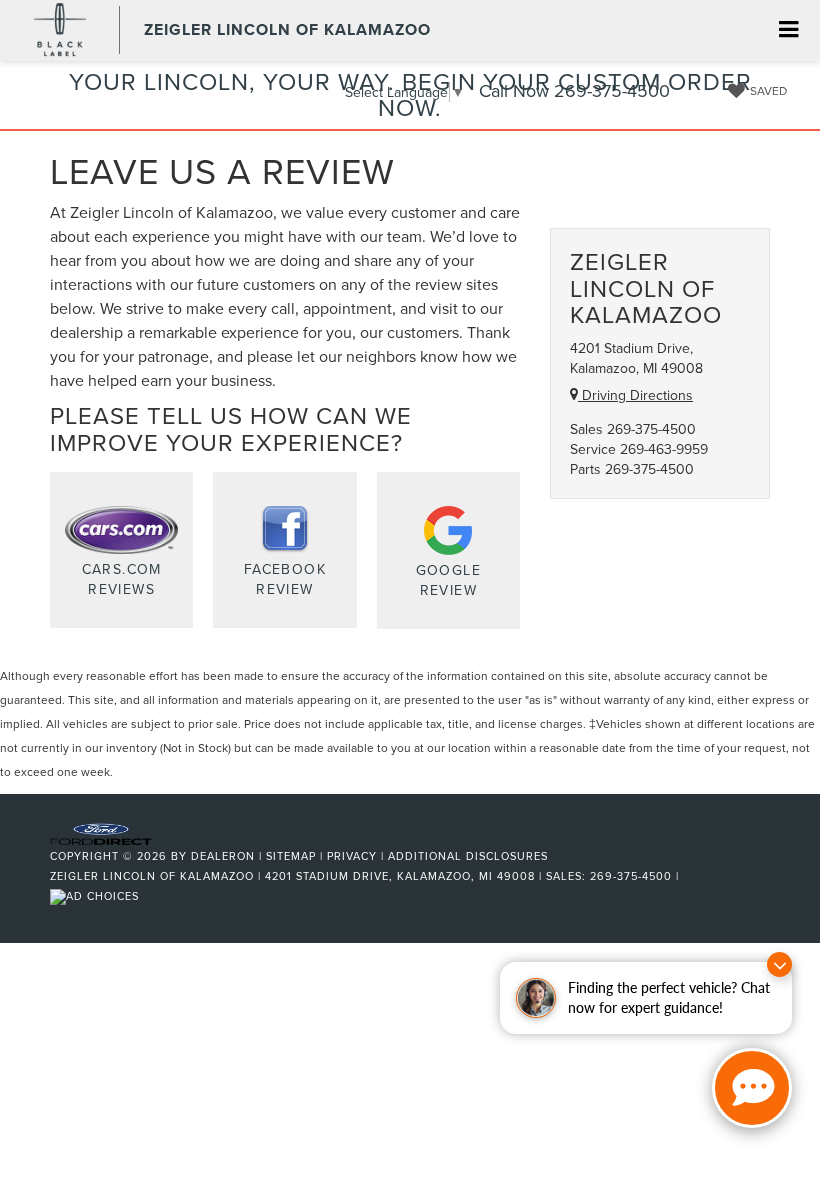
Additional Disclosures (468, 856)
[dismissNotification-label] (779, 964)
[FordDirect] (101, 832)
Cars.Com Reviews (122, 579)
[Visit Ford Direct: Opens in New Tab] (97, 896)
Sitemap (291, 856)
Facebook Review (285, 579)
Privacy (352, 856)
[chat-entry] (752, 1088)
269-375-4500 (651, 429)
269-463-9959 (664, 449)
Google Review (448, 580)
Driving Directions (635, 395)
